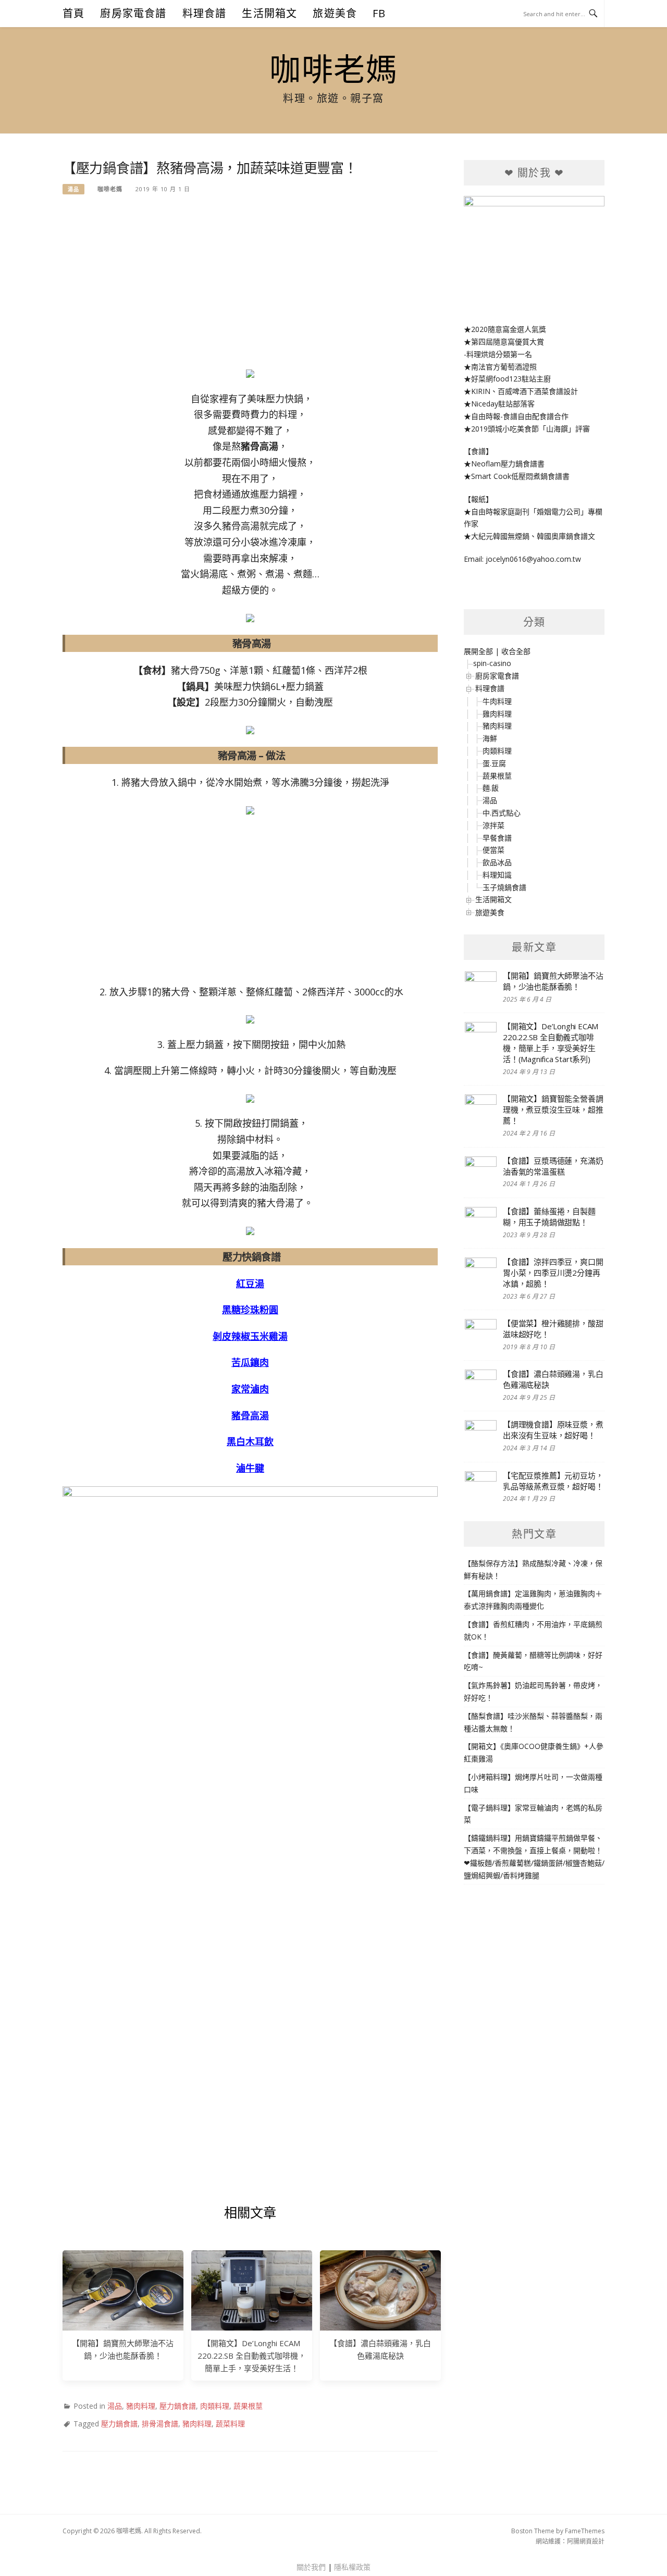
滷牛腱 (250, 1468)
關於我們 (311, 2567)
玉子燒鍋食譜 (504, 887)
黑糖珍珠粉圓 (250, 1310)
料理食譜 (205, 13)
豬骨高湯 (250, 1415)
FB (379, 13)
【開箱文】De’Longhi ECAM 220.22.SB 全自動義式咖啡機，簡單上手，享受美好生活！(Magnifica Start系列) (551, 1043)
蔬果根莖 (248, 2406)
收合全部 (516, 651)
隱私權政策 (352, 2567)
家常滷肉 (250, 1389)
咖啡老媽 (333, 69)
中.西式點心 (502, 813)
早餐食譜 (497, 838)
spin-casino (492, 663)
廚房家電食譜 (133, 13)
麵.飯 (491, 788)
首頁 (73, 13)
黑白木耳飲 (250, 1441)
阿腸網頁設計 (586, 2541)
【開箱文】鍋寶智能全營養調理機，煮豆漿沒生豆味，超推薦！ (553, 1110)
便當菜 (493, 850)
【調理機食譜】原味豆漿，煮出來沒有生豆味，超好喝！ (553, 1430)
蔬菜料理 (230, 2424)
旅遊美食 (335, 13)
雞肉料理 (497, 714)
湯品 (73, 189)
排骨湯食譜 (160, 2424)
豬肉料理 (141, 2406)
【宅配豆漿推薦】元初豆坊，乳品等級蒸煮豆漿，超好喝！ (553, 1481)
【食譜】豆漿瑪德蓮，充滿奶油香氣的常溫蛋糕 (553, 1166)
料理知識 (497, 875)
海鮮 (490, 738)
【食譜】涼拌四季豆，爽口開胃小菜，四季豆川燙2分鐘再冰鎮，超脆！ (553, 1273)
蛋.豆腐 (494, 763)
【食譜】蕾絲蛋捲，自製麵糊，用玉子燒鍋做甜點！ (549, 1217)
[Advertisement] (250, 286)
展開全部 (478, 651)
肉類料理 (215, 2406)
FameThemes (585, 2531)
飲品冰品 (497, 862)
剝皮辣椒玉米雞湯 (250, 1336)
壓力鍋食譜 (178, 2406)
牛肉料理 (497, 701)
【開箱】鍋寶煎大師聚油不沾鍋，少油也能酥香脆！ (553, 981)
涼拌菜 (493, 825)
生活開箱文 (269, 13)
